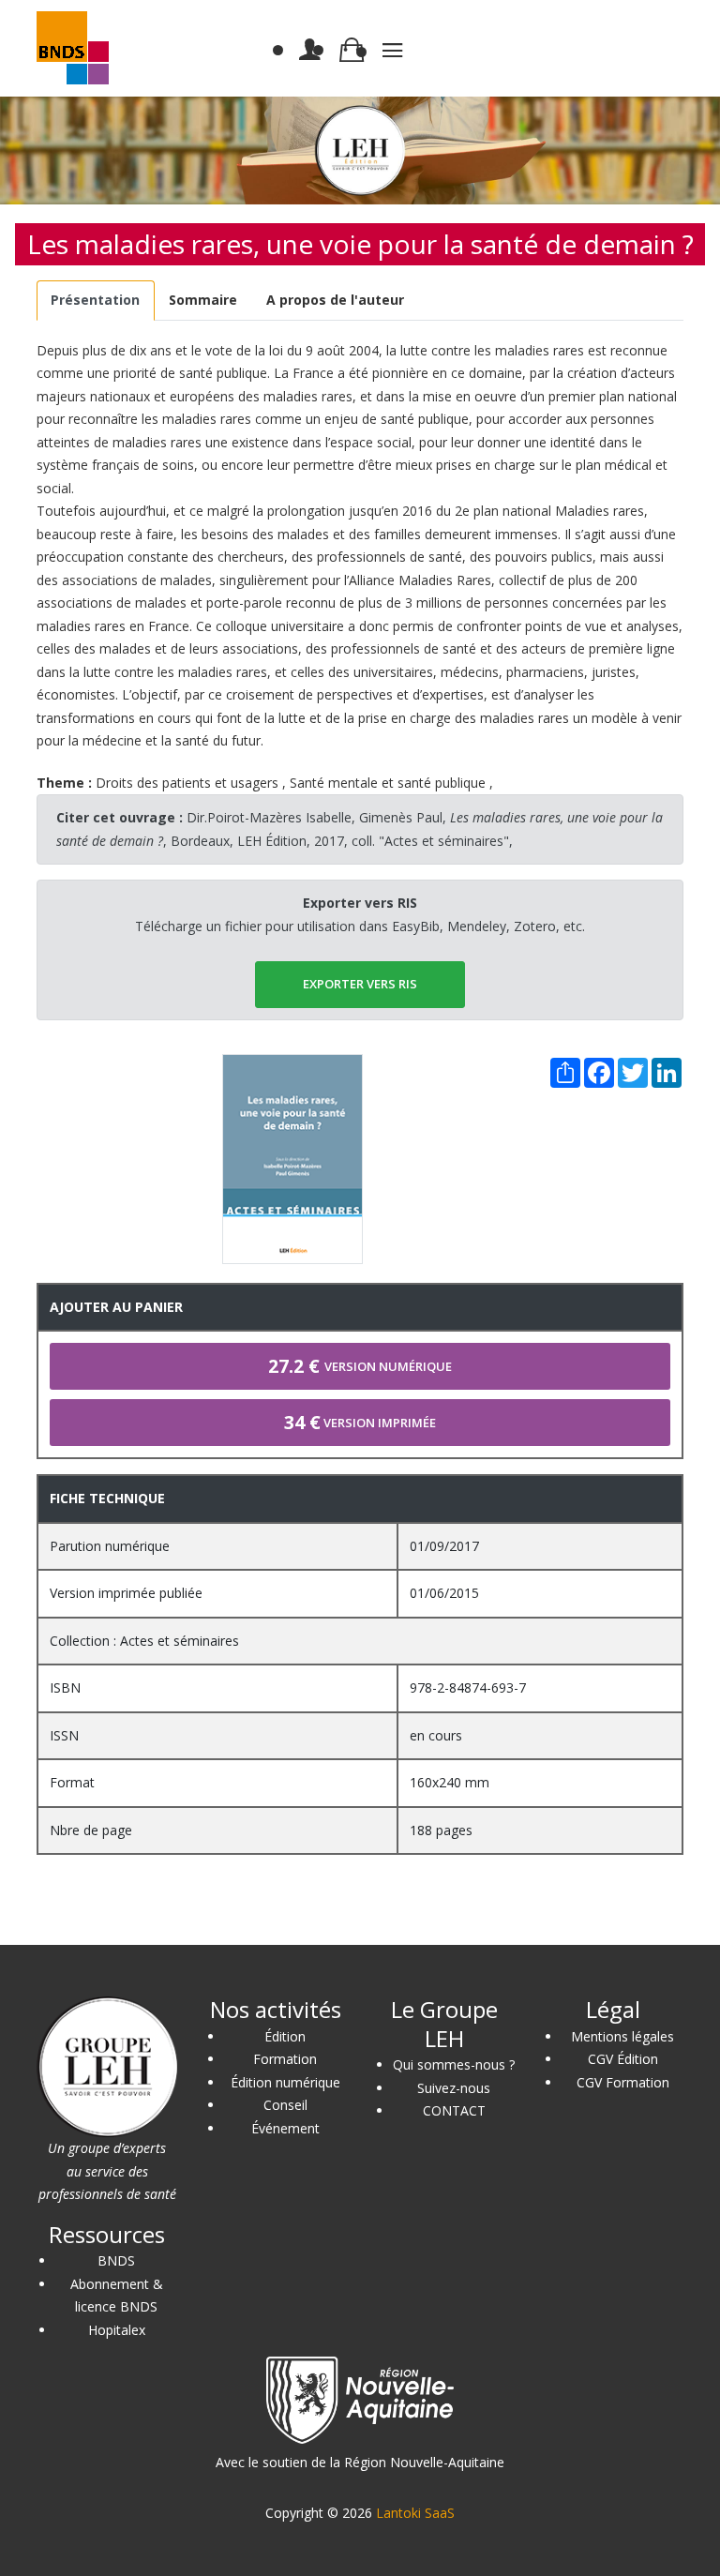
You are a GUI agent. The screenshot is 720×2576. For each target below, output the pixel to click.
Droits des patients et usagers (187, 783)
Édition (285, 2036)
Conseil (285, 2105)
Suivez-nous (454, 2088)
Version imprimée (360, 1422)
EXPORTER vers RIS (360, 984)
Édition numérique (285, 2082)
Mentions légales (622, 2036)
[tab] (96, 301)
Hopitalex (117, 2330)
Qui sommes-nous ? (454, 2064)
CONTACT (454, 2110)
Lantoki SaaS (415, 2513)
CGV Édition (623, 2059)
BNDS (116, 2260)
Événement (285, 2128)
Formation (285, 2059)
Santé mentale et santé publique (388, 783)
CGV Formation (623, 2082)
